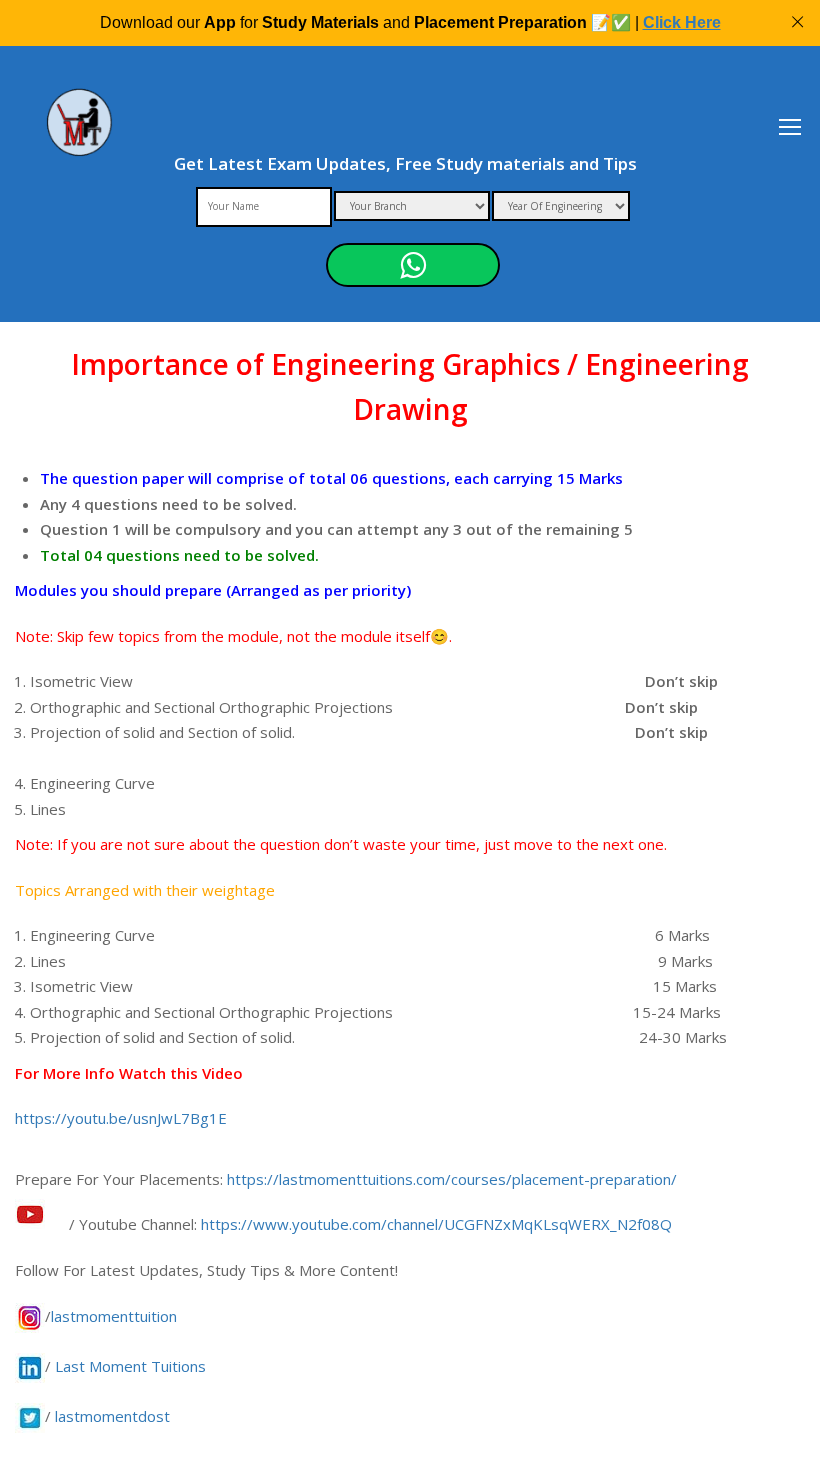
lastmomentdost (112, 1416)
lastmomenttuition (114, 1316)
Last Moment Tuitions (130, 1366)
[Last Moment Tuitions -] (80, 135)
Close (797, 22)
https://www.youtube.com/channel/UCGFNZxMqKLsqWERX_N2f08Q (436, 1224)
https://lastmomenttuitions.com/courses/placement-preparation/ (452, 1179)
